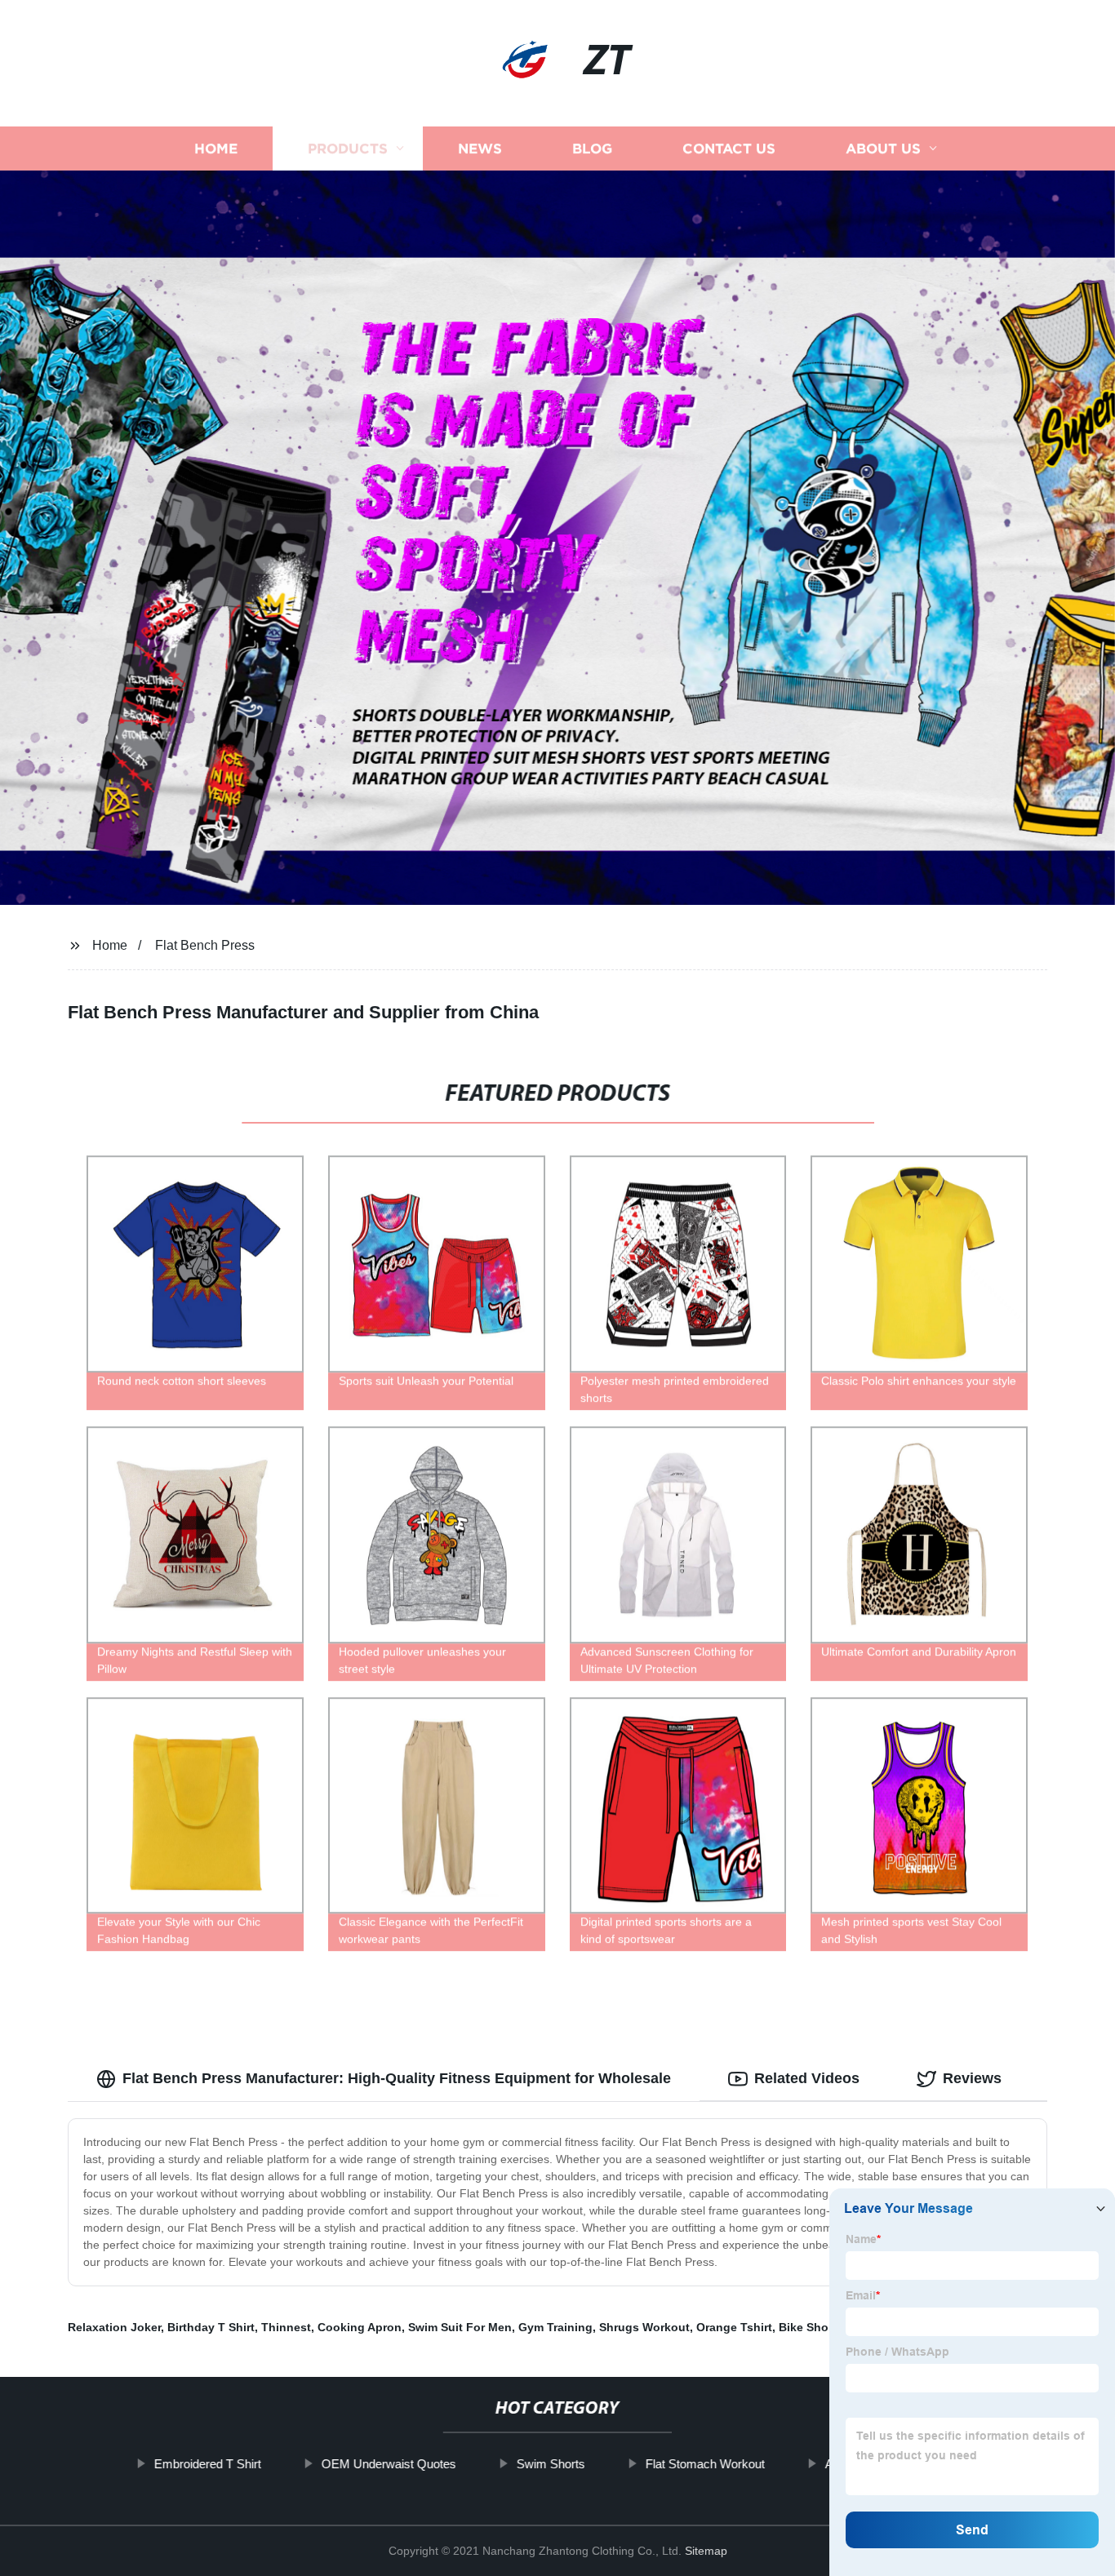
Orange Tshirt (734, 2327)
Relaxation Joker (114, 2327)
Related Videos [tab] (807, 2078)
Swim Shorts (551, 2464)
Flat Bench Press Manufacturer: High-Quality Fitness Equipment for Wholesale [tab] (397, 2078)
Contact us (729, 149)
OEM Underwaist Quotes (389, 2464)
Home (216, 149)
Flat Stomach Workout (705, 2464)
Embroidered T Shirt (208, 2464)
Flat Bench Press (205, 945)
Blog (592, 149)
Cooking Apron (360, 2327)
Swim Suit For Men (460, 2327)
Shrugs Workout (644, 2327)
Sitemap (706, 2551)
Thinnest (286, 2327)
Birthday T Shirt (211, 2327)
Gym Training (555, 2327)
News (480, 149)
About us (883, 149)
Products (348, 149)
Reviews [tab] (972, 2078)
